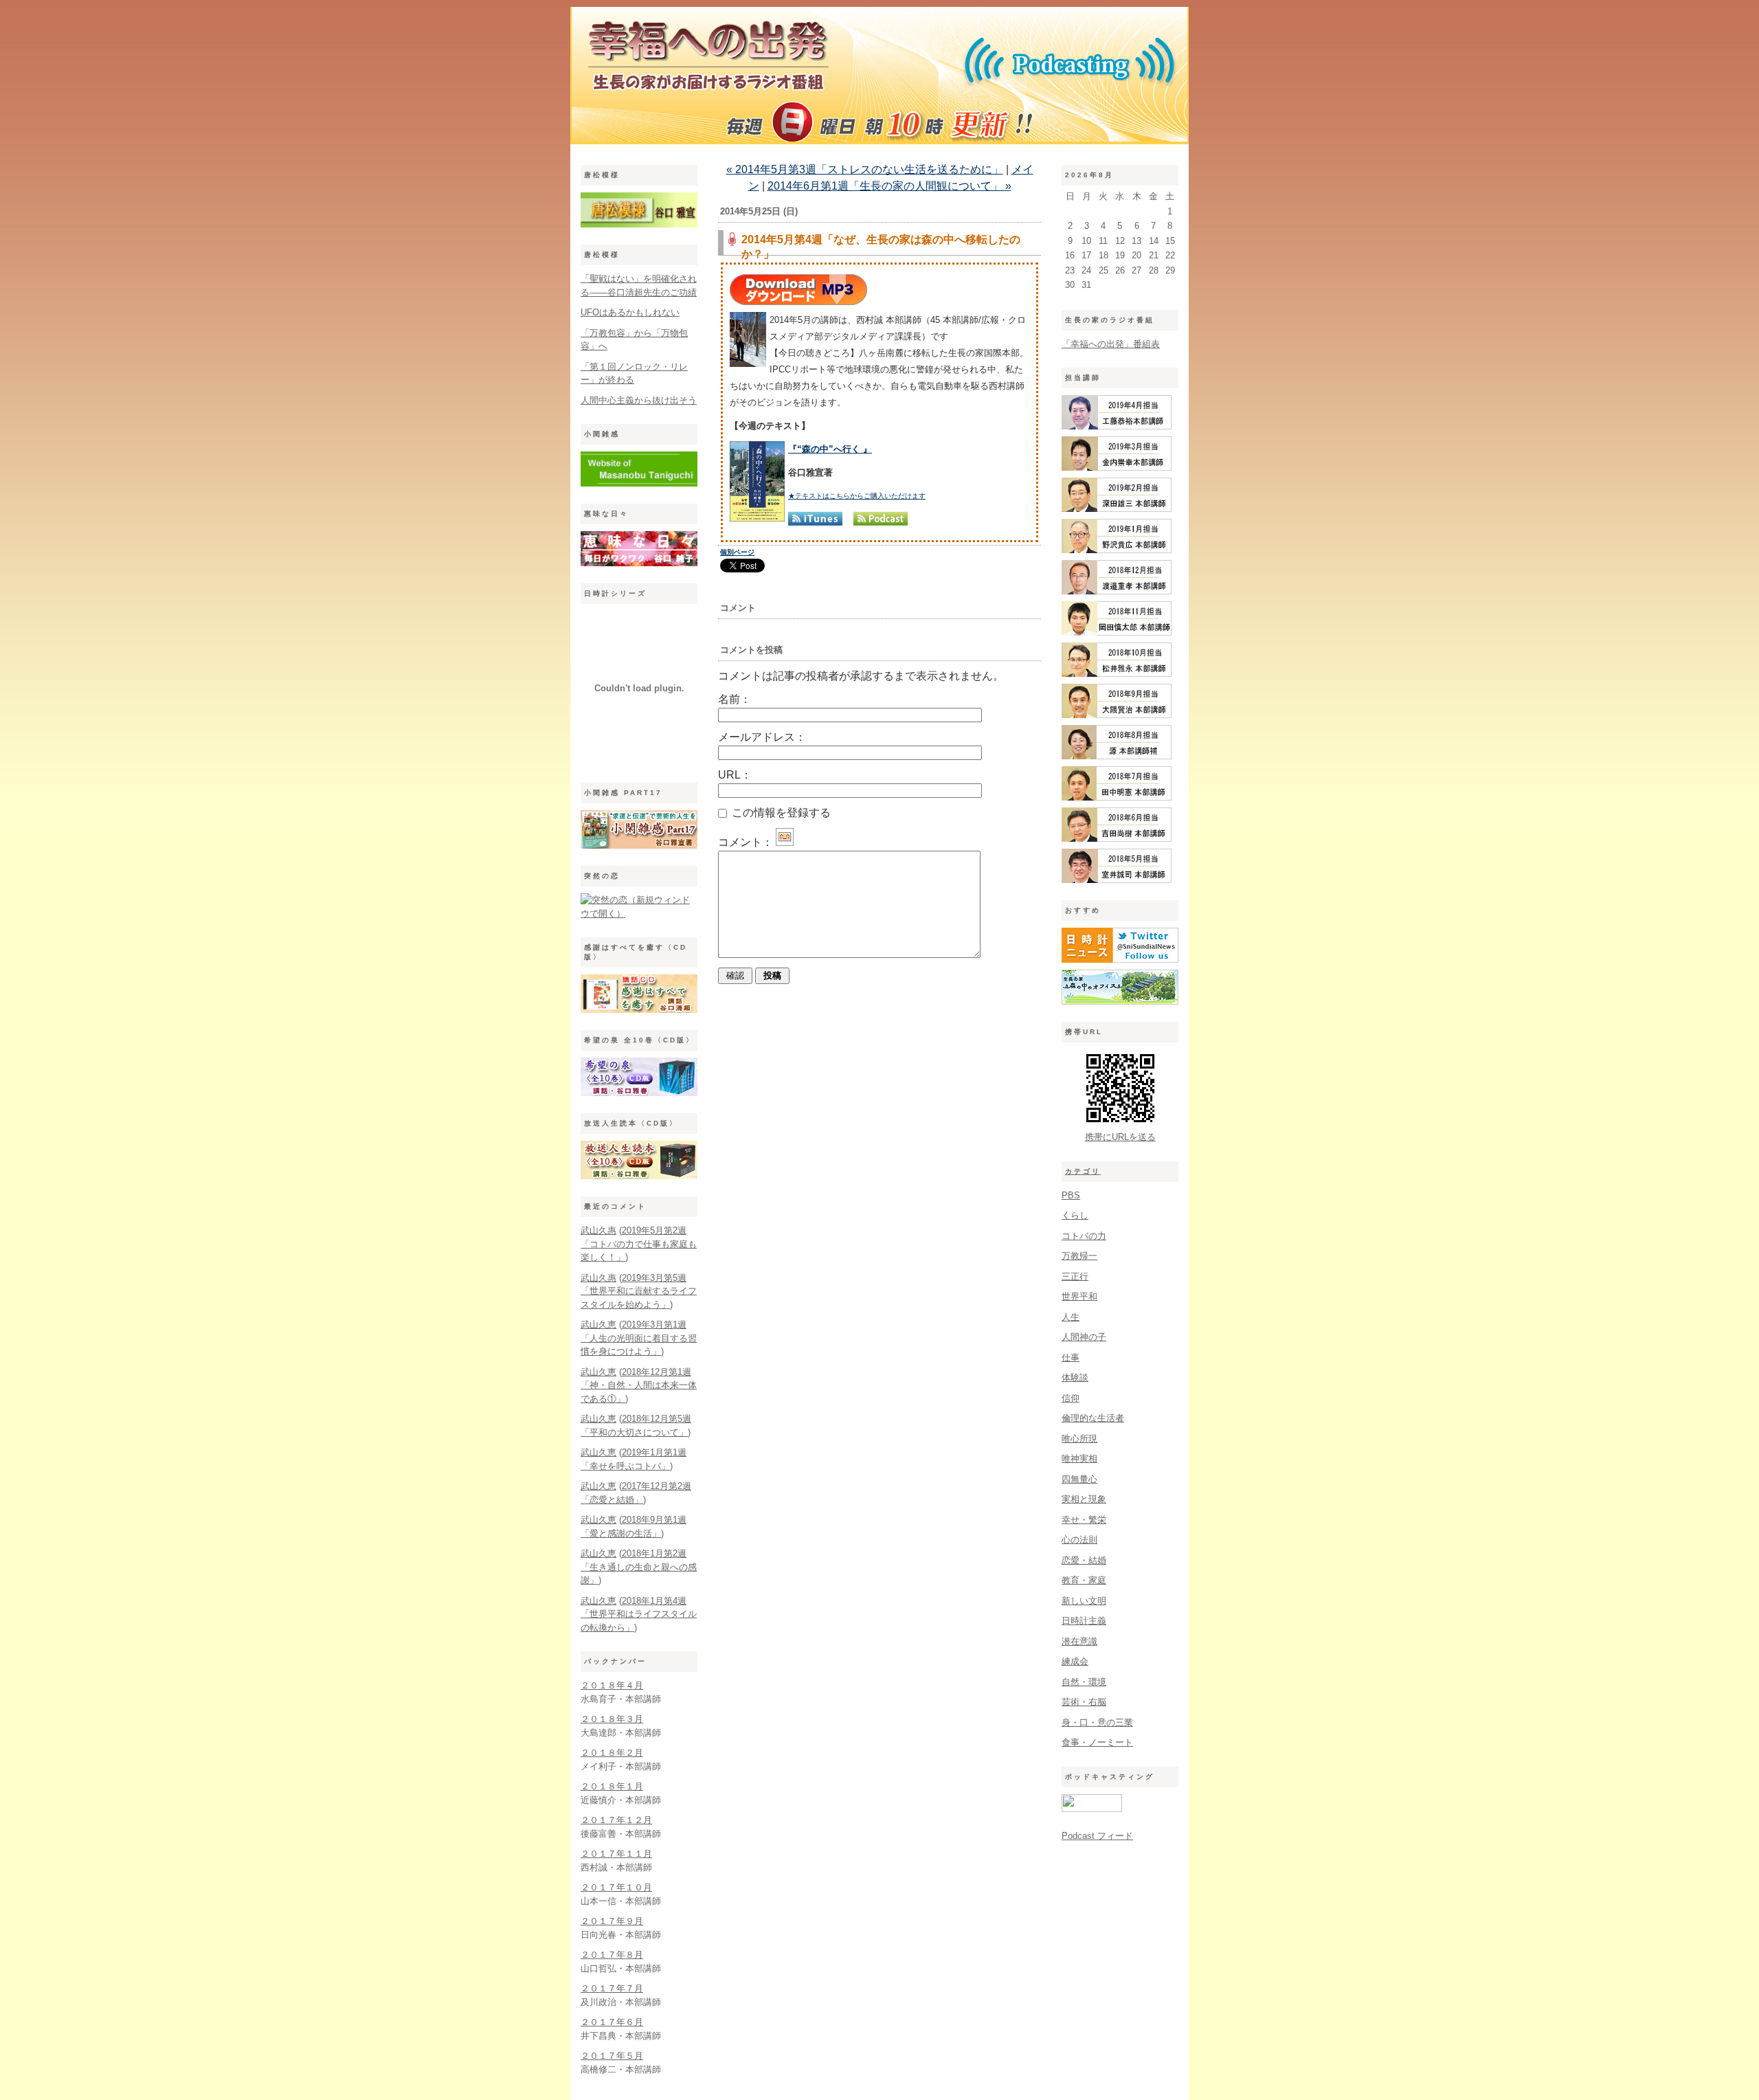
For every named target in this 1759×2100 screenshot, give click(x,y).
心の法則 (1079, 1540)
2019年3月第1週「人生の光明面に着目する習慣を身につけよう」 (639, 1338)
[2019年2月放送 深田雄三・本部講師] (1117, 509)
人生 (1071, 1317)
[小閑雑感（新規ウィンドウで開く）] (639, 483)
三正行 (1075, 1276)
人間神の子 (1084, 1337)
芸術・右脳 (1084, 1702)
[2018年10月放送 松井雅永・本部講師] (1117, 674)
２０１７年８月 (612, 1955)
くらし (1075, 1215)
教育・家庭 (1084, 1580)
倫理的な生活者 (1093, 1418)
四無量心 (1079, 1479)
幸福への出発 (879, 79)
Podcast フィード (1097, 1836)
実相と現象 (1084, 1499)
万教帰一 (1079, 1256)
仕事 (1071, 1358)
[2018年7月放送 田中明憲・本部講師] (1117, 797)
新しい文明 (1084, 1601)
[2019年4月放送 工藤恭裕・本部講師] (1117, 426)
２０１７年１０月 (616, 1887)
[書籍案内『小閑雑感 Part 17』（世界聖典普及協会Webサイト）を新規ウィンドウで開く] (639, 846)
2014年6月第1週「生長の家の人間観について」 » (889, 186)
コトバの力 (1084, 1236)
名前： (735, 699)
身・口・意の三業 (1097, 1722)
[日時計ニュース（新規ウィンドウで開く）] (1120, 960)
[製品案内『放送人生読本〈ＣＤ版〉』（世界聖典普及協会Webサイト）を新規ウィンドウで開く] (639, 1176)
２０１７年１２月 (616, 1820)
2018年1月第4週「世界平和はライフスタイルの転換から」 (639, 1614)
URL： (735, 775)
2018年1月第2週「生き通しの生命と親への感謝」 (639, 1567)
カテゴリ (1083, 1171)
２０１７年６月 (612, 2022)
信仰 (1071, 1398)
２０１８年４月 (612, 1685)
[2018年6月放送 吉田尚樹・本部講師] (1117, 839)
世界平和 (1079, 1296)
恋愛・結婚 (1084, 1560)
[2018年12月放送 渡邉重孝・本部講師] (1117, 591)
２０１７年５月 (612, 2056)
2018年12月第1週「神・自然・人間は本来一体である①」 (639, 1385)
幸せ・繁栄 (1084, 1520)
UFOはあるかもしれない (630, 312)
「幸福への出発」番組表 (1111, 344)
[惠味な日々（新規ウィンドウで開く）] (639, 563)
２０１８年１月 (612, 1786)
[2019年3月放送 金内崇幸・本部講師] (1117, 468)
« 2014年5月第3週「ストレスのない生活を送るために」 (865, 169)
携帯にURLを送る (1120, 1137)
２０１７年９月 (612, 1921)
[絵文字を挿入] (785, 842)
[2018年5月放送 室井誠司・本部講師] (1117, 880)
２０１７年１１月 (616, 1854)
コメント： (746, 842)
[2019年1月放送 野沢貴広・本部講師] (1117, 550)
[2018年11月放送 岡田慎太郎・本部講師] (1117, 633)
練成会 (1075, 1661)
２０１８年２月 (612, 1753)
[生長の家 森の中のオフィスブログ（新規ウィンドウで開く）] (1120, 1002)
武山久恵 (598, 1325)
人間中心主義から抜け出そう (639, 400)
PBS (1071, 1195)
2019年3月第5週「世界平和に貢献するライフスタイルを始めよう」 (639, 1291)
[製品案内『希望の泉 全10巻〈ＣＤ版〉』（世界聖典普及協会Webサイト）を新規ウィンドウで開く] (639, 1093)
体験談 (1075, 1377)
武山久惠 (598, 1230)
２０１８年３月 (612, 1719)
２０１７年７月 (612, 1988)
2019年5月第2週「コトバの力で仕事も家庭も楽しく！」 (639, 1244)
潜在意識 (1079, 1641)
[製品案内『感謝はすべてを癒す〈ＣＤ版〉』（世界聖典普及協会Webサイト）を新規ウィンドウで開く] (639, 1010)
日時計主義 (1084, 1621)
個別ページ (737, 552)
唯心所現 (1079, 1439)
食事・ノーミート (1097, 1742)
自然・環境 (1084, 1682)
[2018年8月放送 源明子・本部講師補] (1117, 756)
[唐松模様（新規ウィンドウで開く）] (639, 224)
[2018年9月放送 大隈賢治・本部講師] (1117, 715)
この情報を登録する (780, 813)
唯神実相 (1079, 1459)
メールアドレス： (762, 737)
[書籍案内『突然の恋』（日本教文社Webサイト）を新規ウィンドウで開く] (639, 914)
